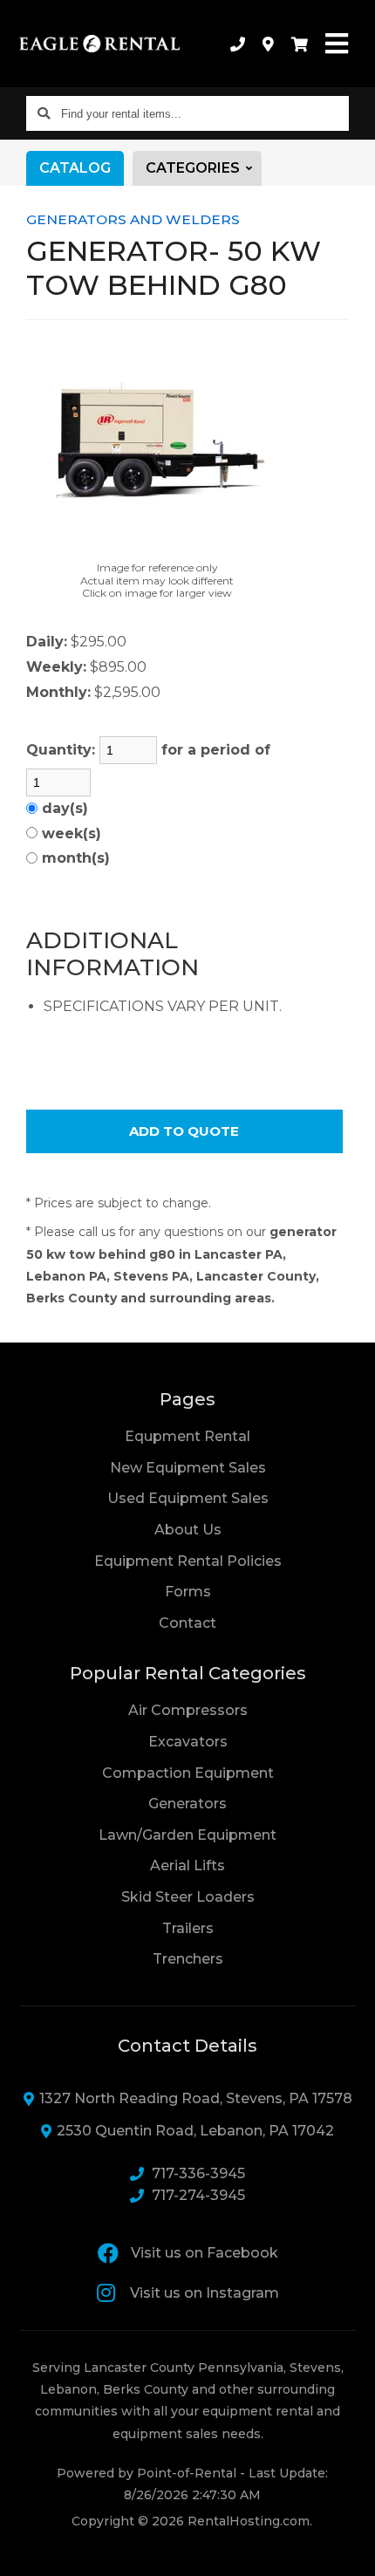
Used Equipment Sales (188, 1498)
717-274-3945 (198, 2195)
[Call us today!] (238, 44)
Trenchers (188, 1959)
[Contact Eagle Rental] (268, 44)
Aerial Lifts (187, 1865)
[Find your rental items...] (44, 113)
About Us (188, 1530)
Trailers (188, 1928)
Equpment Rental (187, 1436)
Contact (187, 1623)
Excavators (188, 1742)
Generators (187, 1804)
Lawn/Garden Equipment (187, 1835)
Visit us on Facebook (205, 2253)
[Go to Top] (351, 2552)
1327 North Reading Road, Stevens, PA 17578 (196, 2098)
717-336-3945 (198, 2173)
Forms (188, 1592)
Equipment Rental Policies (188, 1561)
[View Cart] (300, 44)
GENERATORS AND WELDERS (133, 219)
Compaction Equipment (188, 1773)
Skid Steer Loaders (188, 1897)
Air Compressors (188, 1710)
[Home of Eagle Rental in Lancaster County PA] (100, 44)
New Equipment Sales (188, 1468)
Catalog (75, 168)
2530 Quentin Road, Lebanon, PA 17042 (195, 2131)
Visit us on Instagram (205, 2293)
